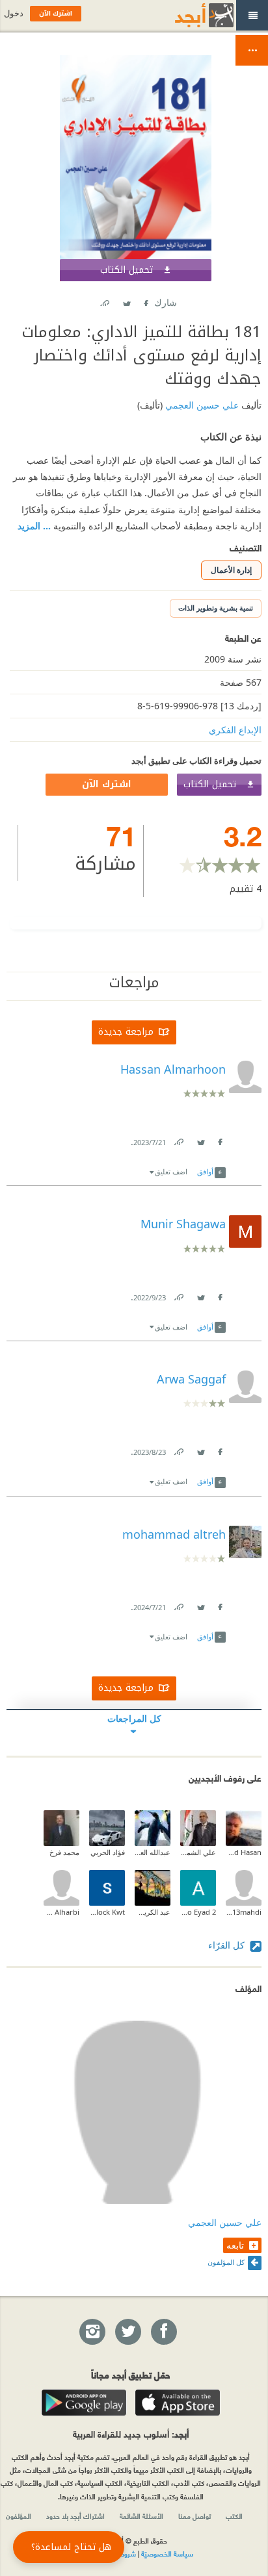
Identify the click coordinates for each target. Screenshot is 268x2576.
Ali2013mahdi (244, 1912)
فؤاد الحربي (108, 1852)
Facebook (145, 300)
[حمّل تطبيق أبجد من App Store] (178, 2403)
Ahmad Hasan (244, 1852)
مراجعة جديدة (126, 1032)
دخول (14, 13)
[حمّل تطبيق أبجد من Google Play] (84, 2403)
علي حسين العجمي (201, 405)
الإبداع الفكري (235, 730)
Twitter (126, 300)
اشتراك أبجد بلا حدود (75, 2516)
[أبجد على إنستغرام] (92, 2332)
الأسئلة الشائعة (141, 2516)
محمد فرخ (64, 1852)
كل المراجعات (134, 1718)
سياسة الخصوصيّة (167, 2553)
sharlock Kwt (107, 1912)
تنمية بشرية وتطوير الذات (216, 608)
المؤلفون (19, 2516)
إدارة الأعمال (231, 570)
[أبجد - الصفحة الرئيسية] (188, 15)
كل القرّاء (228, 1945)
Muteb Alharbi (61, 1912)
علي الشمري (198, 1852)
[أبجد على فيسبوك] (163, 2332)
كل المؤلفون (226, 2262)
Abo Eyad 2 (198, 1912)
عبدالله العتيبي (153, 1852)
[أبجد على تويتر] (127, 2332)
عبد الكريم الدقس (153, 1912)
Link (178, 1140)
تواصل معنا (194, 2516)
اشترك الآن (107, 784)
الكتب (234, 2516)
